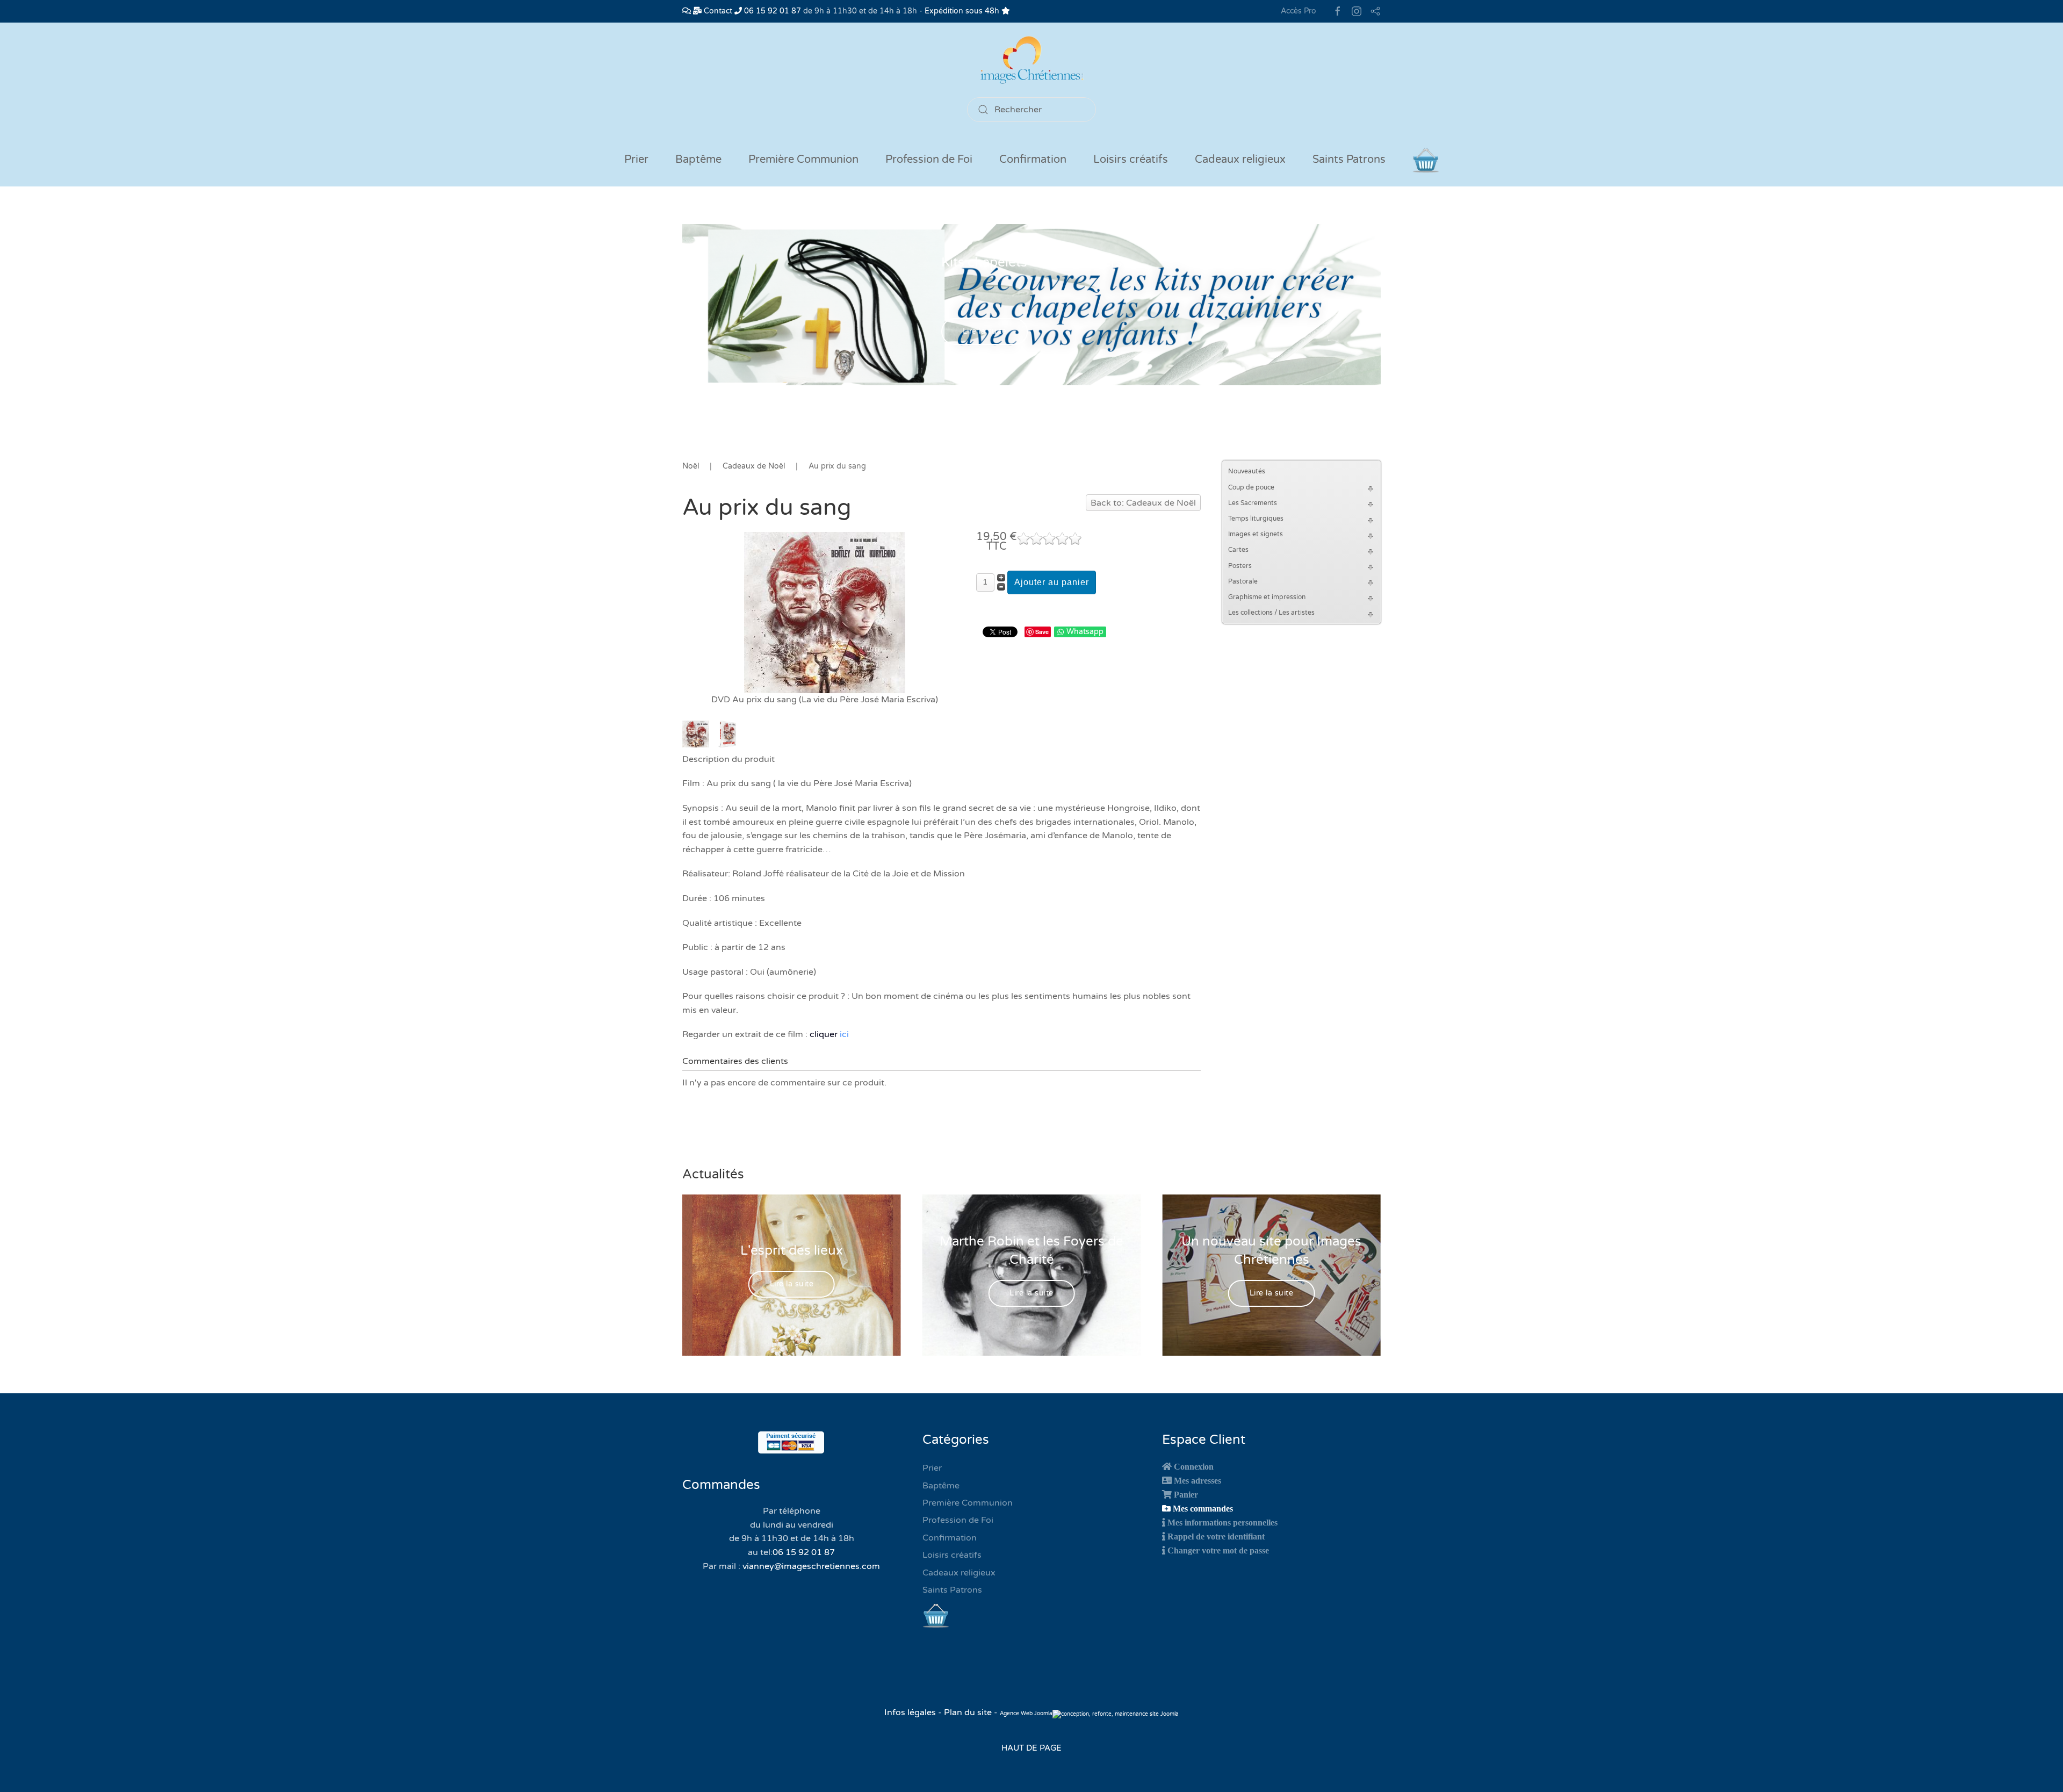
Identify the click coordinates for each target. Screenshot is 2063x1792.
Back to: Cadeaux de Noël (1143, 503)
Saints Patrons (952, 1590)
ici (844, 1034)
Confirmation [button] (1033, 160)
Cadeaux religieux (959, 1573)
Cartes (1238, 550)
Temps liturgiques (1256, 519)
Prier (636, 160)
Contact (717, 11)
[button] (1372, 488)
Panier (1186, 1494)
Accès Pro (1299, 11)
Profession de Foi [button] (929, 160)
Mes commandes (1203, 1508)
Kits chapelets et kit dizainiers (1032, 262)
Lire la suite (985, 332)
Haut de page (1031, 1748)
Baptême (941, 1486)
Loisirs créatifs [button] (1131, 160)
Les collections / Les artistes (1271, 613)
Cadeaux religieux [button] (1240, 160)
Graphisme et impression (1267, 597)
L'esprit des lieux (792, 1251)
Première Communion (968, 1503)
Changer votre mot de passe (1218, 1550)
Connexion (1194, 1466)
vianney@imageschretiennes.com (811, 1566)
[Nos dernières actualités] (687, 11)
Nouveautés (1247, 471)
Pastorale (1243, 581)
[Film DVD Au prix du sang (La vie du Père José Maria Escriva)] (825, 612)
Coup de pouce (1251, 487)
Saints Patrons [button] (1349, 160)
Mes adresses (1198, 1480)
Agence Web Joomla (1026, 1714)
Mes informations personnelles (1222, 1522)
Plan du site (968, 1712)
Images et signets (1256, 534)
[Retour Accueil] (1031, 60)
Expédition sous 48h (963, 11)
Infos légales (911, 1712)
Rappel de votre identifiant (1216, 1536)
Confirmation (950, 1538)
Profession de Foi (958, 1520)
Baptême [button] (698, 160)
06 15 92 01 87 (771, 11)
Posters (1240, 566)
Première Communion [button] (803, 160)
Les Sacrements (1253, 503)
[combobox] (1031, 110)
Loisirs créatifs (952, 1555)
